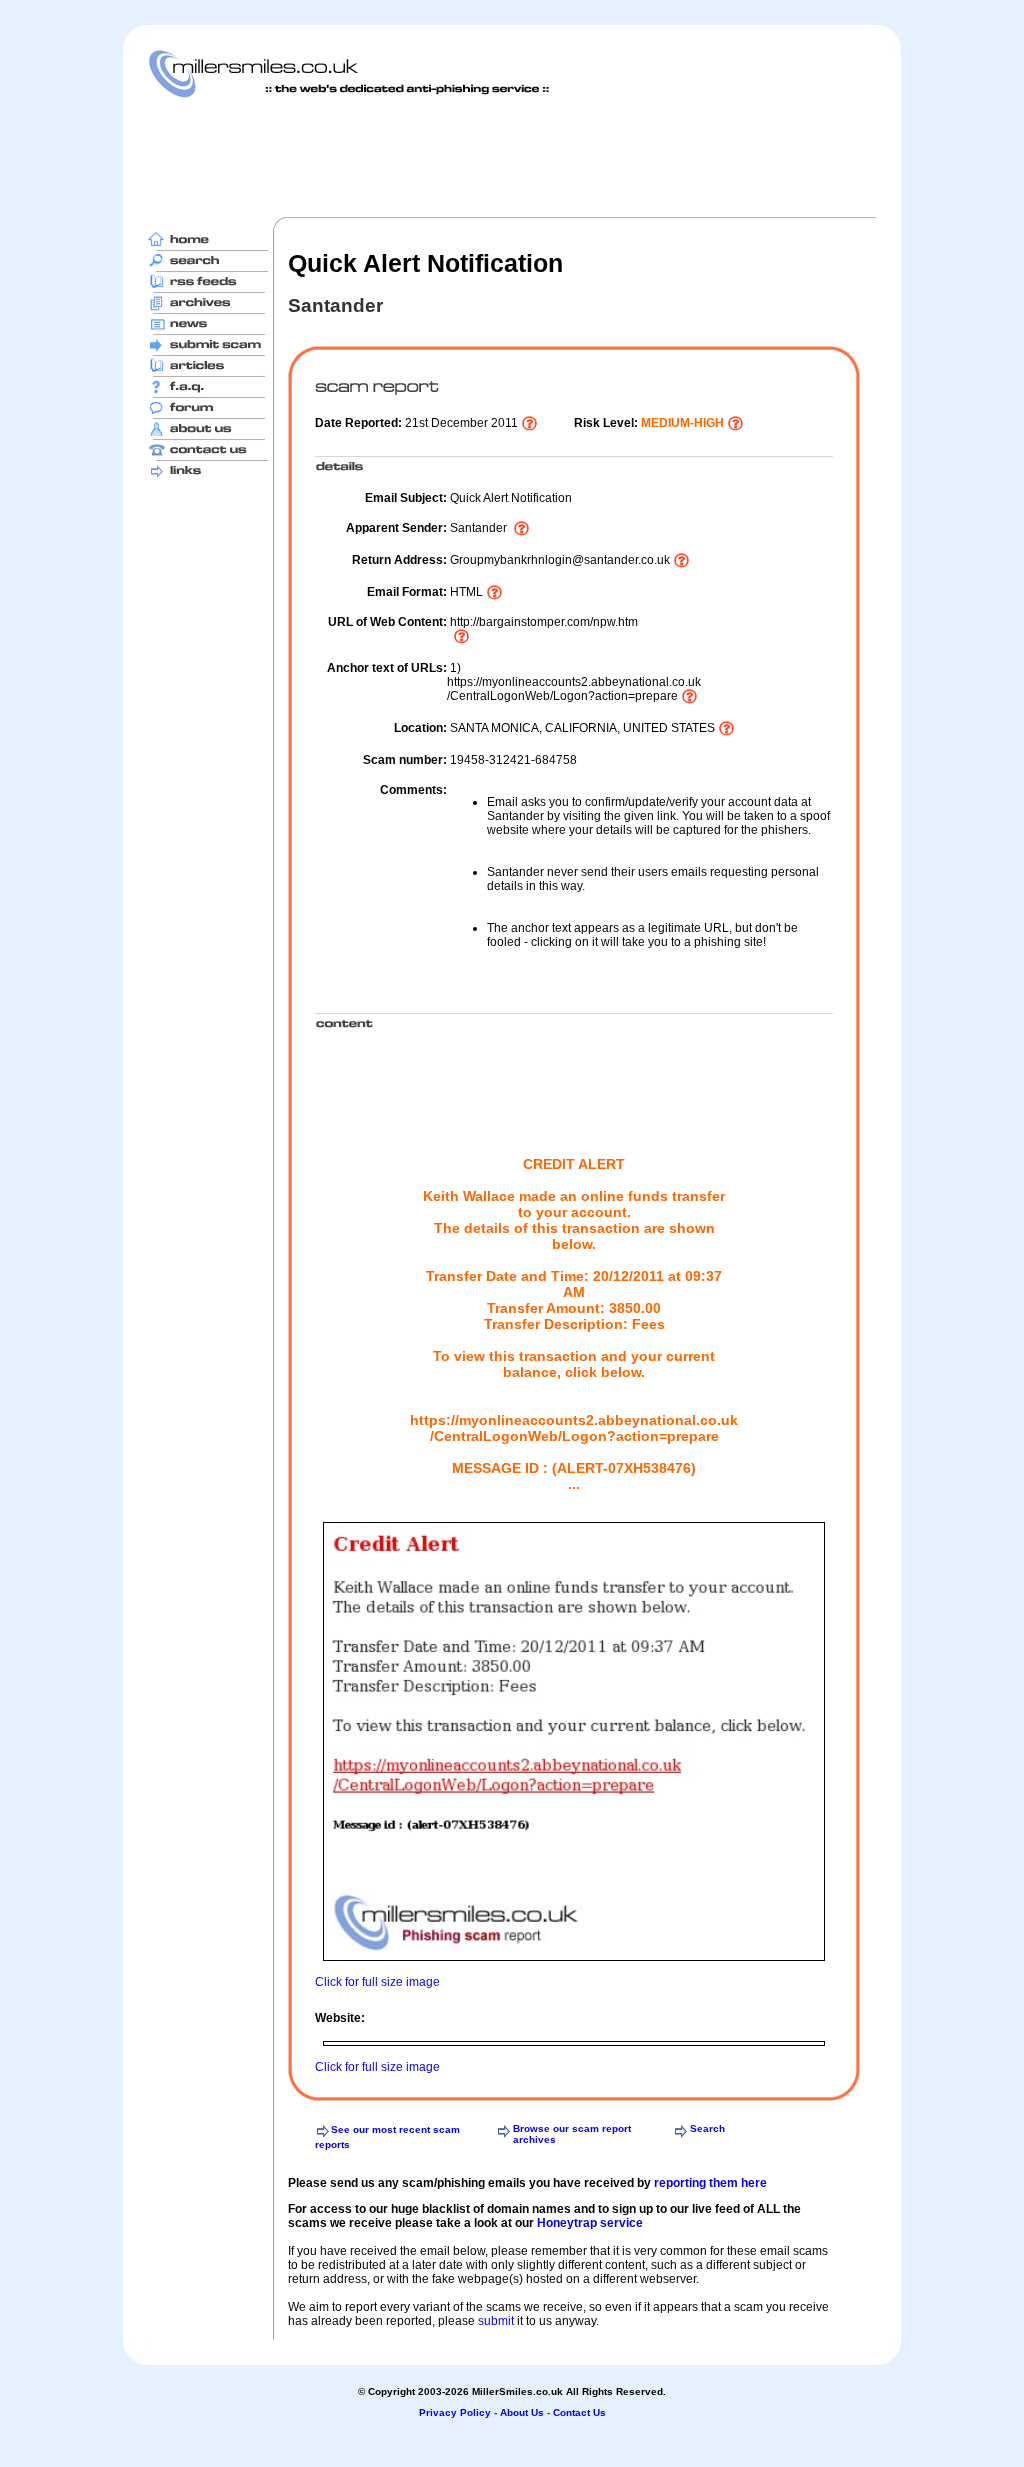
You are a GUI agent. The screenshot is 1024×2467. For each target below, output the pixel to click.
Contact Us (579, 2412)
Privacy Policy (455, 2412)
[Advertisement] (512, 157)
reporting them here (710, 2183)
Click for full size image (377, 1982)
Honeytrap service (590, 2223)
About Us (522, 2412)
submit (496, 2321)
